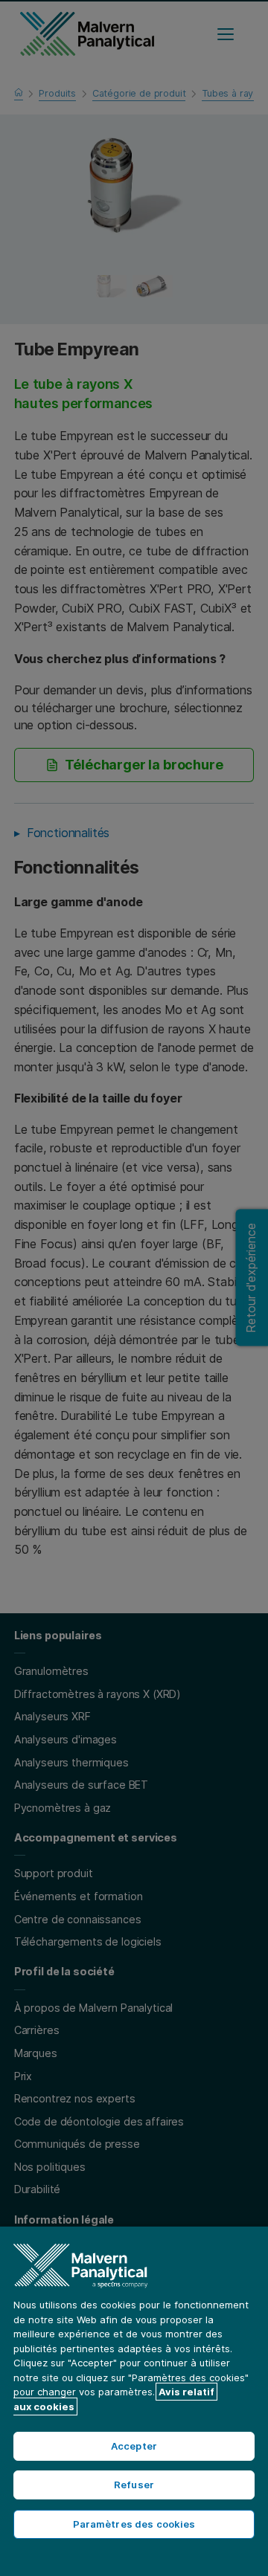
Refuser (134, 2485)
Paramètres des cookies (134, 2524)
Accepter (134, 2446)
